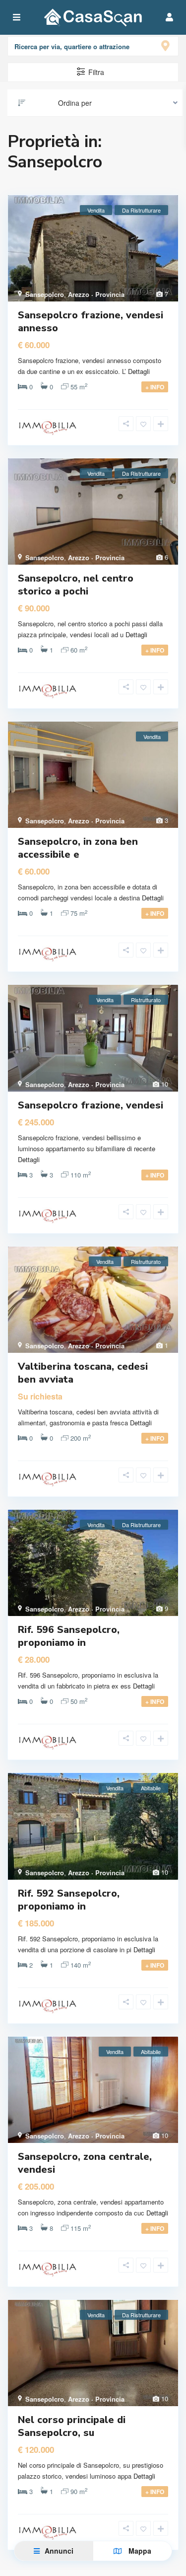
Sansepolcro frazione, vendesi (91, 1105)
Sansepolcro (45, 294)
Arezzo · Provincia (96, 294)
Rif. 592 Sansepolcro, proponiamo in (69, 1900)
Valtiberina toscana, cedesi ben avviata (83, 1373)
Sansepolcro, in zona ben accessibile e (78, 848)
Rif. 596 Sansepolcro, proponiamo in (69, 1636)
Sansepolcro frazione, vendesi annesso (91, 322)
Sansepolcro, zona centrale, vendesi (85, 2163)
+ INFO (155, 387)
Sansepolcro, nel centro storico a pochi (76, 585)
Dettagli (139, 371)
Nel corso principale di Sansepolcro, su (72, 2426)
